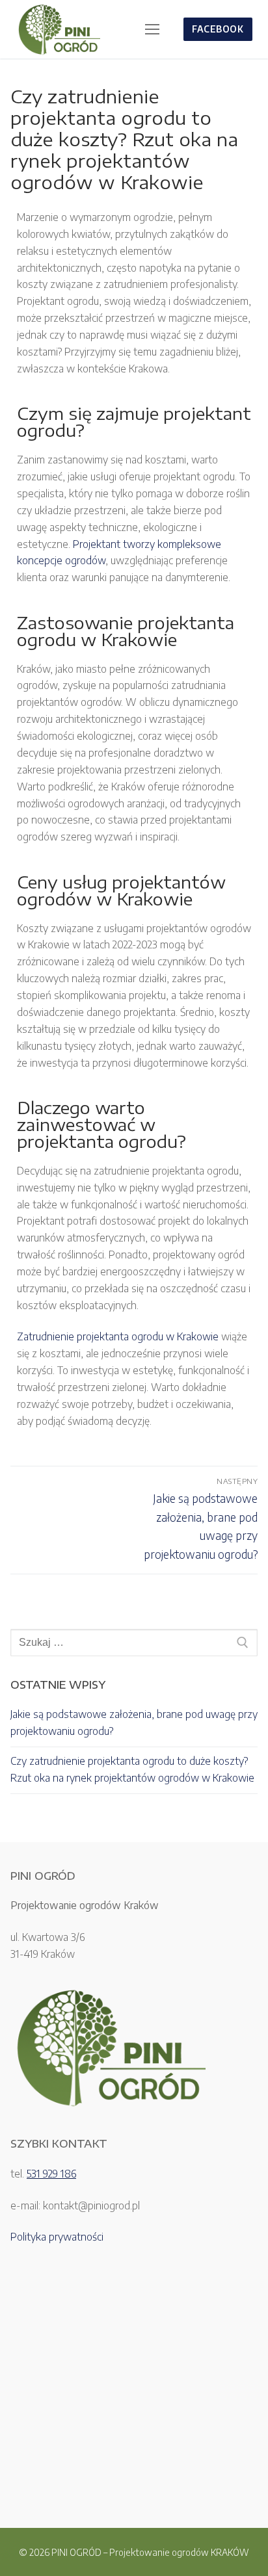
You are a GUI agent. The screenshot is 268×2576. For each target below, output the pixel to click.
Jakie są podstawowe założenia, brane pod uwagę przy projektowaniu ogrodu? (134, 1723)
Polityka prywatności (57, 2237)
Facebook (218, 29)
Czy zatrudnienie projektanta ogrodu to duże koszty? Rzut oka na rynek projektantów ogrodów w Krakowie (132, 1769)
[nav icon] (152, 29)
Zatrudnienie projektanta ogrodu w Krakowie (118, 1336)
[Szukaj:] (134, 1643)
